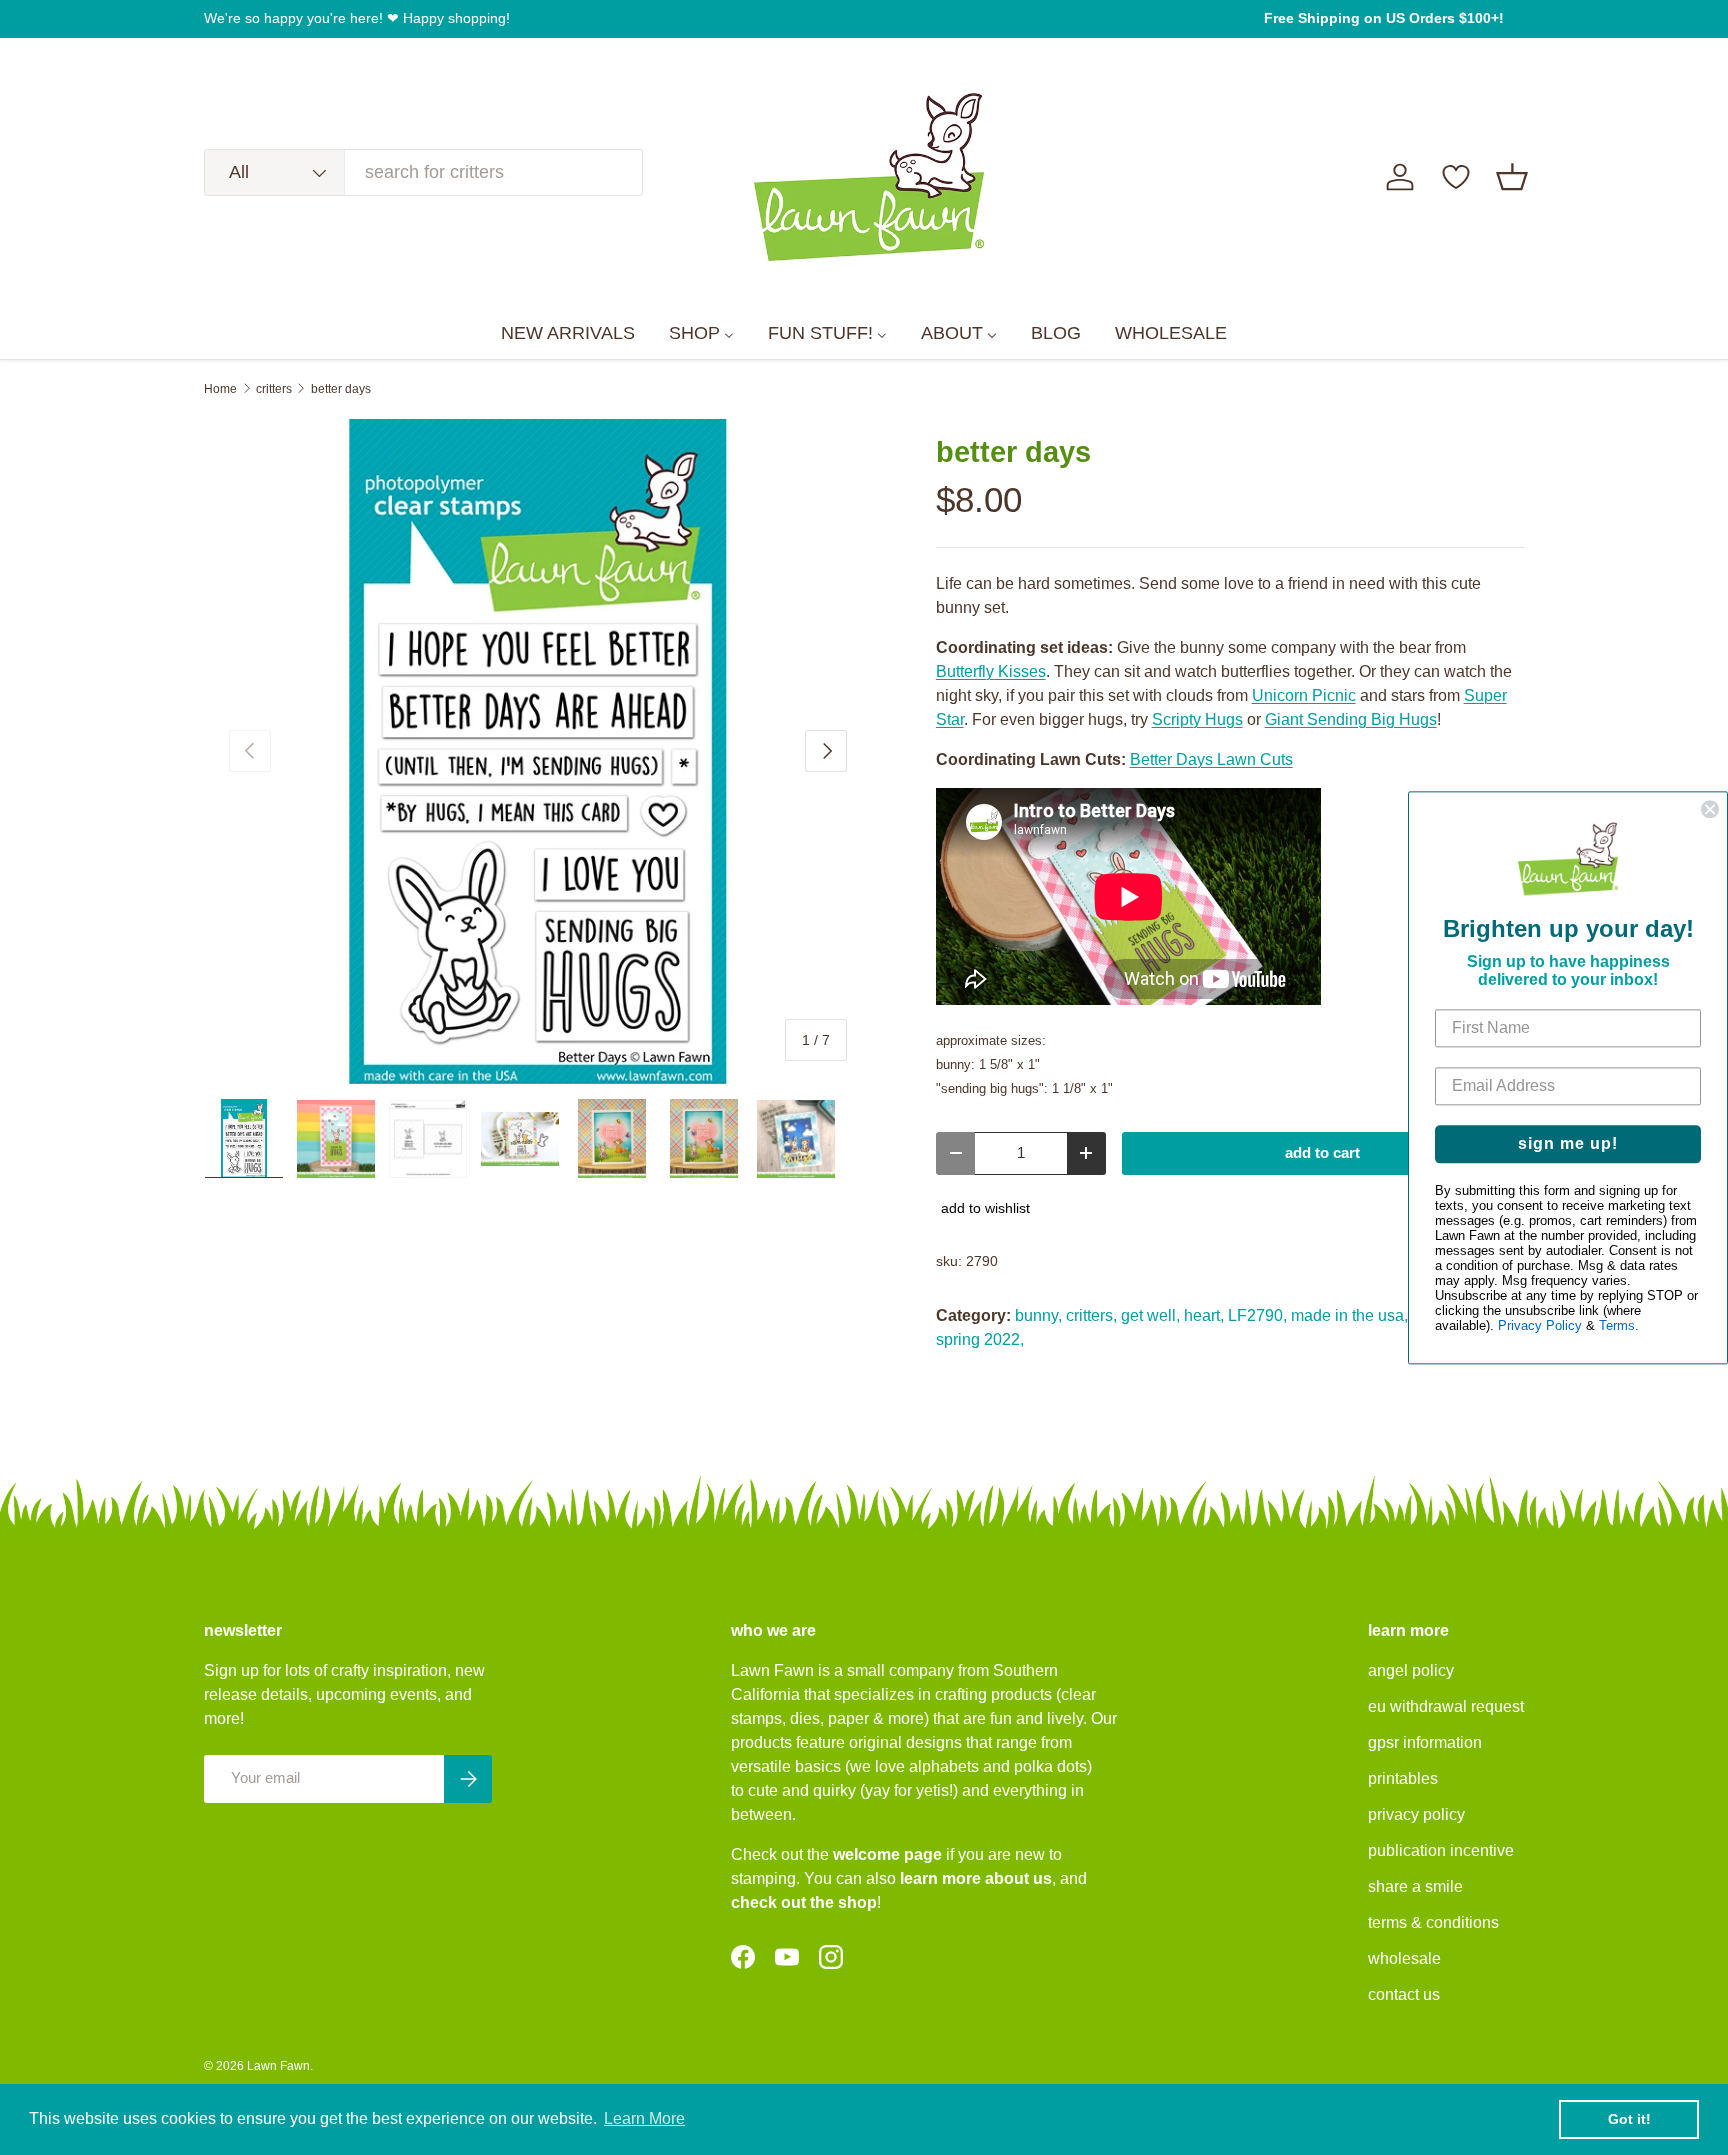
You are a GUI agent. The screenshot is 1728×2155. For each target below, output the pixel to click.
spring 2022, (980, 1339)
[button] (1512, 177)
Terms (1617, 1325)
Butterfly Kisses (991, 671)
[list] (538, 752)
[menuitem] (568, 334)
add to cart (1322, 1153)
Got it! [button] (1629, 2119)
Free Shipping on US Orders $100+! (1384, 18)
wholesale (1404, 1958)
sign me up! (1568, 1143)
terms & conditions (1433, 1922)
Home (220, 389)
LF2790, (1257, 1315)
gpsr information (1425, 1742)
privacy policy (1416, 1814)
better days (341, 389)
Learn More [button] (644, 2118)
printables (1403, 1778)
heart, (1204, 1315)
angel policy (1411, 1670)
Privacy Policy (1540, 1325)
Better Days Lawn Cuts (1211, 759)
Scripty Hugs (1197, 719)
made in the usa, (1349, 1315)
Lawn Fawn (278, 2066)
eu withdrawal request (1446, 1706)
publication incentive (1441, 1850)
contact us (1404, 1994)
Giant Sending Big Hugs (1351, 719)
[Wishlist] (1456, 177)
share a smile (1415, 1886)
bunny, (1038, 1315)
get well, (1150, 1315)
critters (274, 389)
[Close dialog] (1710, 809)
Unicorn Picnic (1304, 695)
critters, (1091, 1315)
